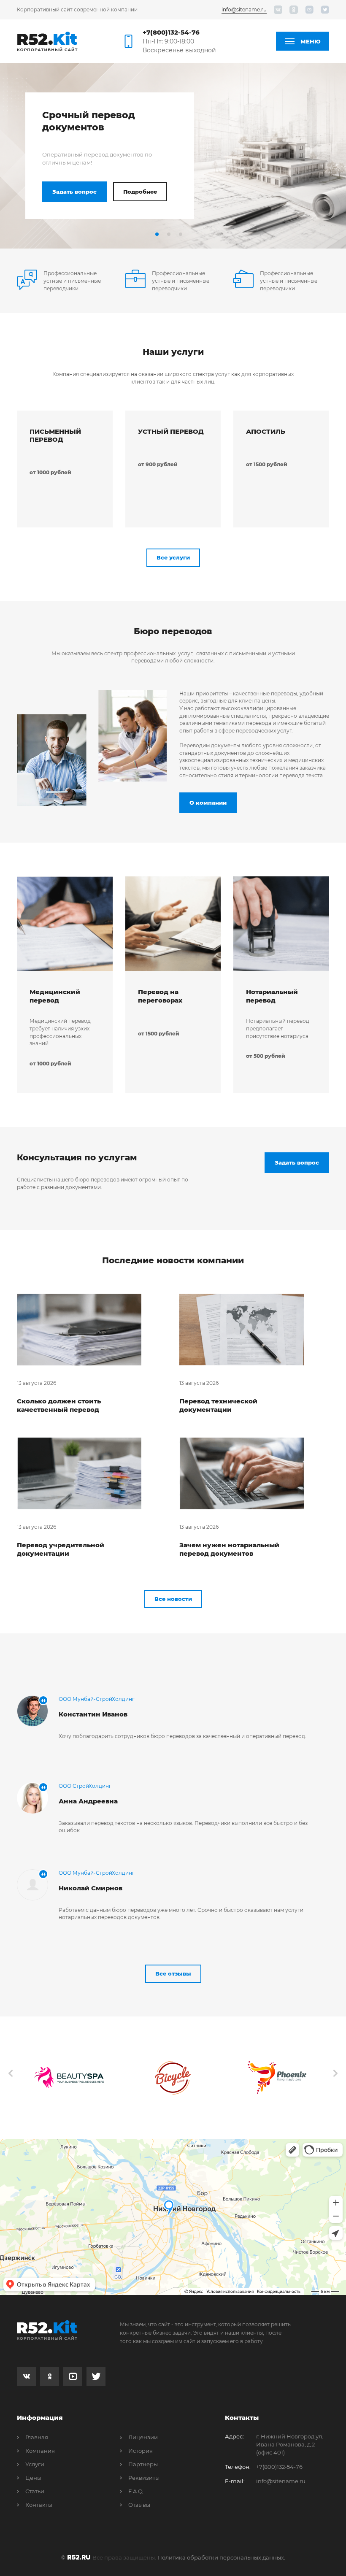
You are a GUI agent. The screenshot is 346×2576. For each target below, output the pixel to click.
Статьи (35, 2491)
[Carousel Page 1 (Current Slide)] (157, 234)
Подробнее (140, 192)
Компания (40, 2451)
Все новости (173, 1599)
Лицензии (143, 2437)
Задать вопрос (74, 192)
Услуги (35, 2464)
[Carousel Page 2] (169, 234)
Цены (33, 2478)
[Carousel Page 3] (181, 234)
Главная (37, 2437)
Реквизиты (144, 2478)
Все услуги (173, 557)
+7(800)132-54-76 (171, 32)
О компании (208, 803)
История (141, 2451)
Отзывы (139, 2505)
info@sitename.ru (244, 9)
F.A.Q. (136, 2491)
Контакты (39, 2505)
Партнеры (143, 2464)
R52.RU (79, 2557)
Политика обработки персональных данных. (221, 2557)
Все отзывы (173, 1973)
